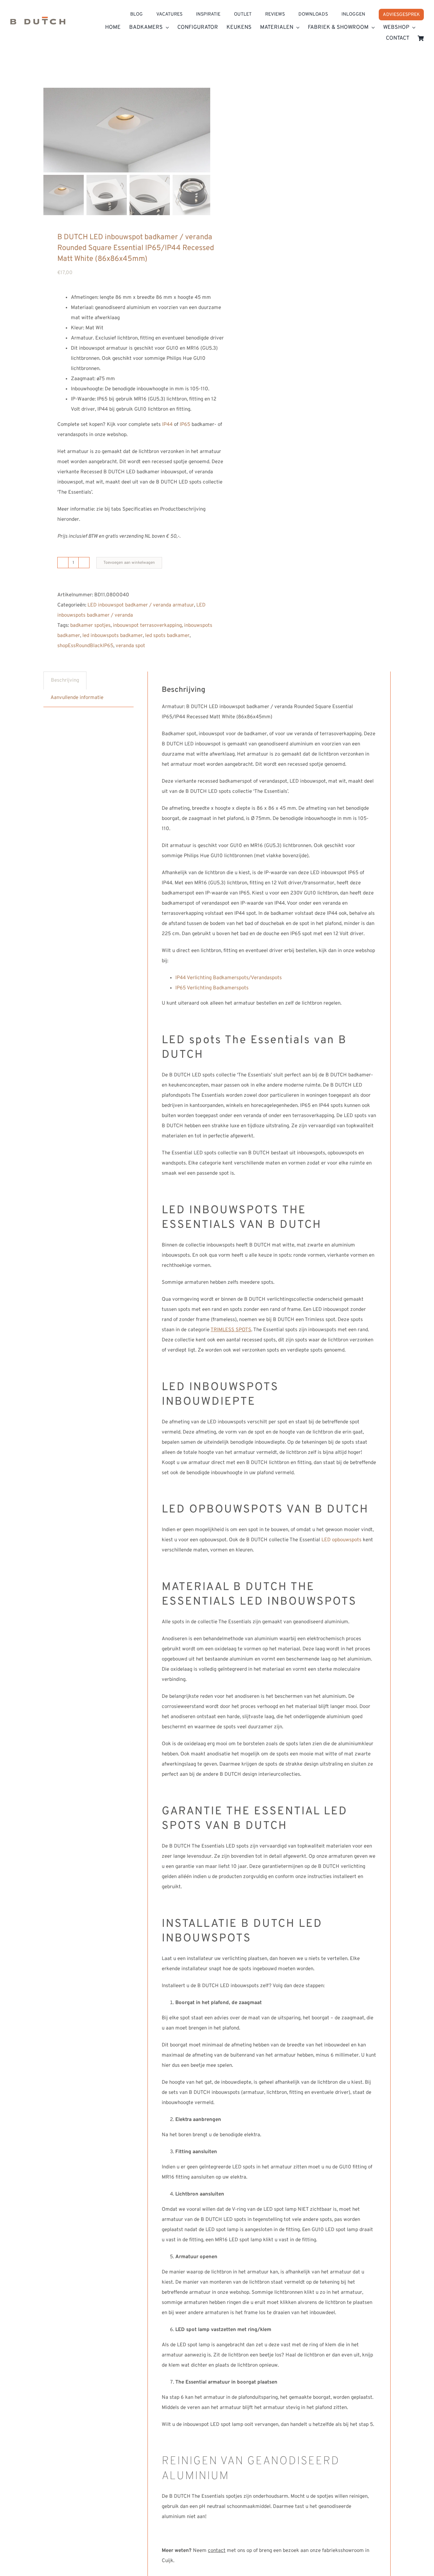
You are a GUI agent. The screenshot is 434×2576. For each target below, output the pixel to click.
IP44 (167, 425)
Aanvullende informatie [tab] (77, 698)
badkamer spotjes (90, 626)
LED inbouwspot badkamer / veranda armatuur (141, 605)
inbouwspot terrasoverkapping (147, 626)
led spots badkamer (167, 636)
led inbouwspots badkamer (113, 636)
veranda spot (130, 646)
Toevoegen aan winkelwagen (129, 563)
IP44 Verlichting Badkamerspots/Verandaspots (229, 978)
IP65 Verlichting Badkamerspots (212, 988)
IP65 (185, 425)
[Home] (38, 22)
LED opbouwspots (341, 1540)
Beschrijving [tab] (65, 681)
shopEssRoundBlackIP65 (85, 646)
